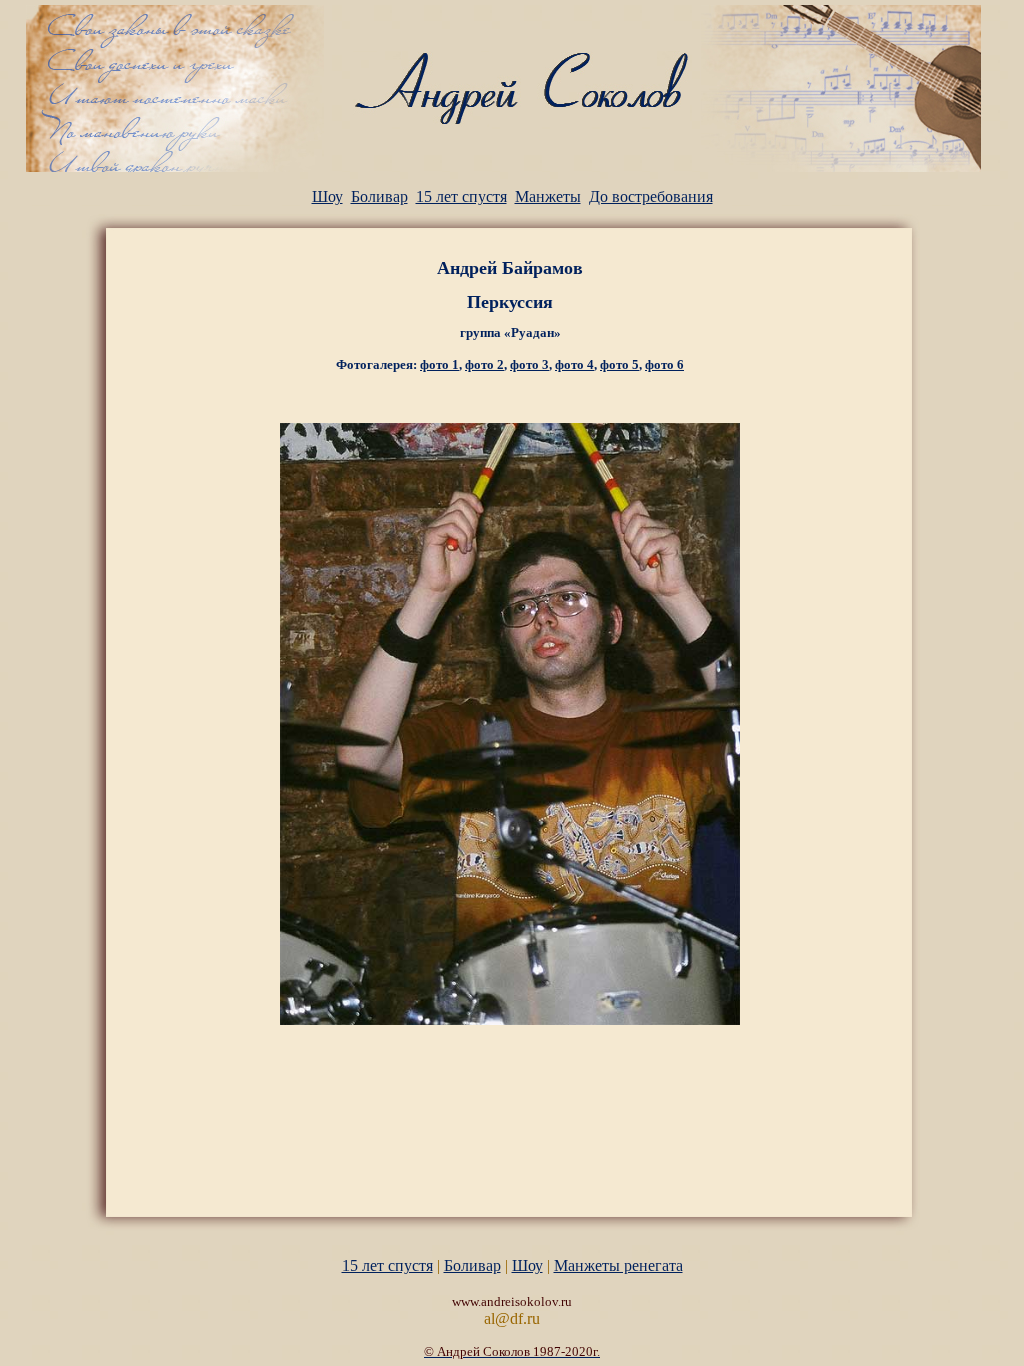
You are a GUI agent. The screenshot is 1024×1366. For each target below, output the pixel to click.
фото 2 (484, 364)
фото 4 (574, 364)
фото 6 (664, 364)
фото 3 (529, 364)
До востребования (651, 196)
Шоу (327, 196)
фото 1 (439, 364)
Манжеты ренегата (618, 1265)
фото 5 (619, 364)
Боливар (379, 196)
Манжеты (548, 196)
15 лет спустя (461, 196)
